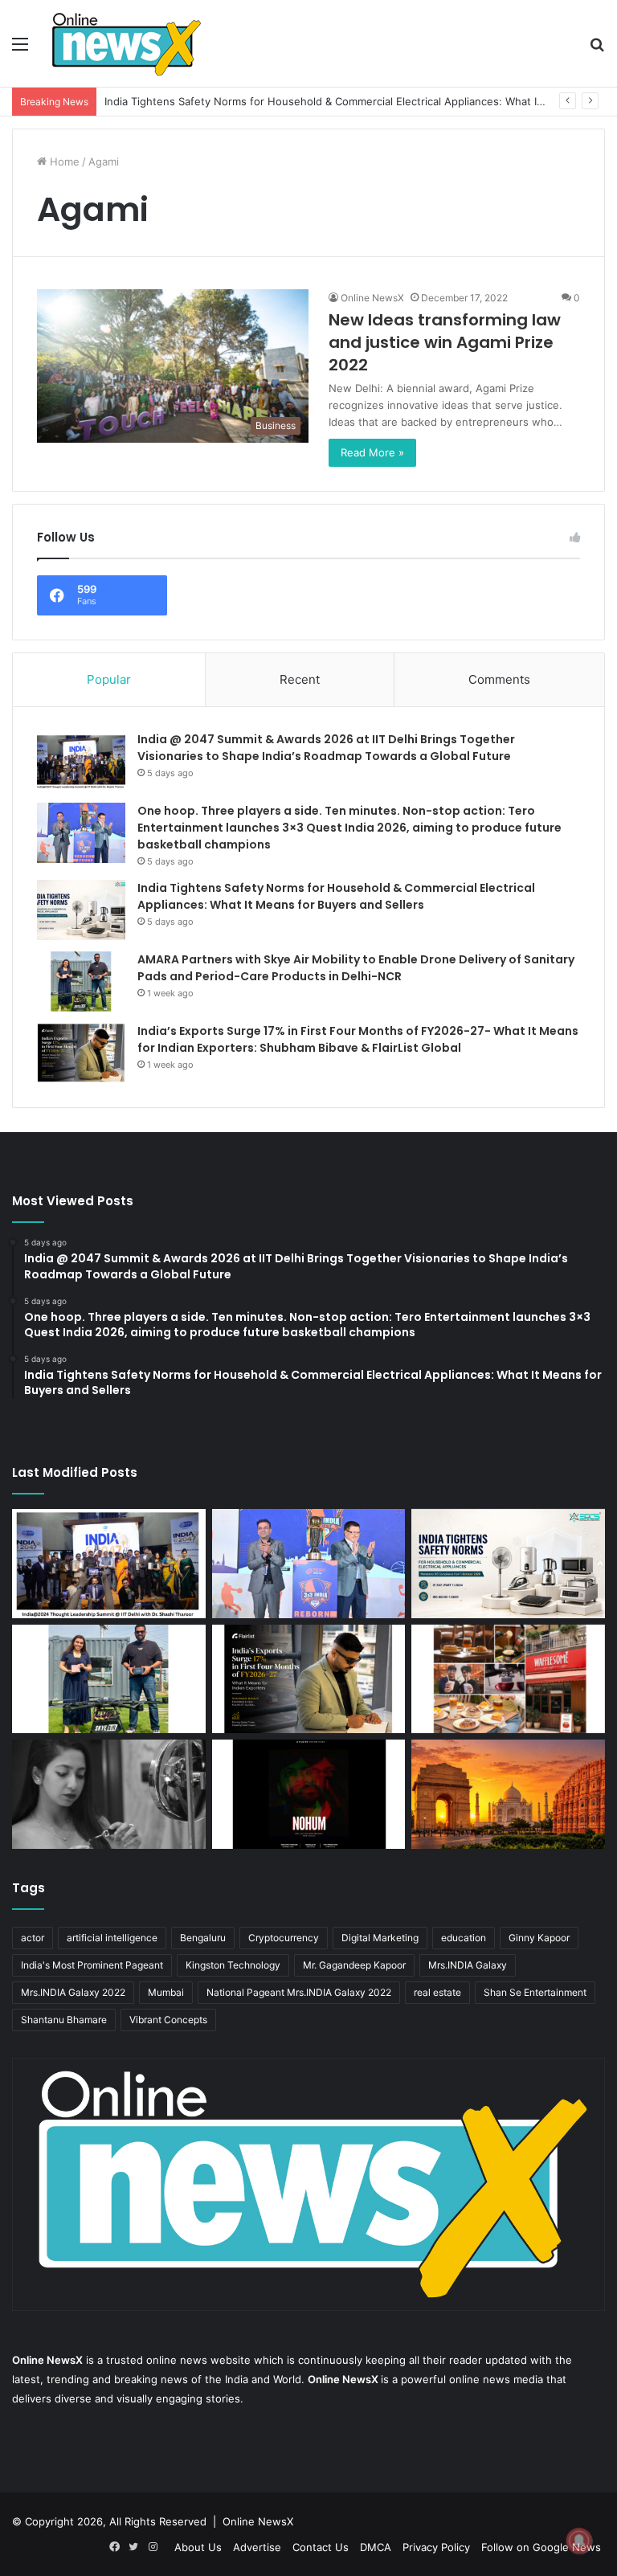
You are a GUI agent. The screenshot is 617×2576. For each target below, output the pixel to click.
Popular (109, 679)
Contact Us (321, 2547)
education (464, 1938)
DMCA (376, 2547)
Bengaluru (203, 1938)
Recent (300, 679)
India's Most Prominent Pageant (92, 1965)
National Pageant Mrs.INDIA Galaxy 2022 (299, 1992)
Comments (499, 679)
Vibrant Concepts (168, 2020)
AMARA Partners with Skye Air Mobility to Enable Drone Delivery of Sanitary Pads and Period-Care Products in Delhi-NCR (356, 968)
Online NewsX (372, 298)
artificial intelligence (112, 1938)
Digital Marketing (380, 1938)
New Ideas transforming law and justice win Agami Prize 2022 (445, 342)
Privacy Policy (436, 2547)
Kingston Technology (233, 1965)
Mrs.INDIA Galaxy (468, 1965)
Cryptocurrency (284, 1938)
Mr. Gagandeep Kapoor (354, 1965)
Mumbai (166, 1992)
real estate (437, 1992)
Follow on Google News (541, 2547)
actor (33, 1938)
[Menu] (20, 49)
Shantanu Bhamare (64, 2020)
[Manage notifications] (579, 2541)
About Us (198, 2547)
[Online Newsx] (125, 43)
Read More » (372, 452)
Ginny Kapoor (539, 1938)
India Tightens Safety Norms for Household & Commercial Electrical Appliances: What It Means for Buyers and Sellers (336, 896)
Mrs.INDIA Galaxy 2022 (73, 1992)
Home (63, 162)
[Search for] (597, 49)
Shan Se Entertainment (535, 1992)
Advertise (257, 2547)
